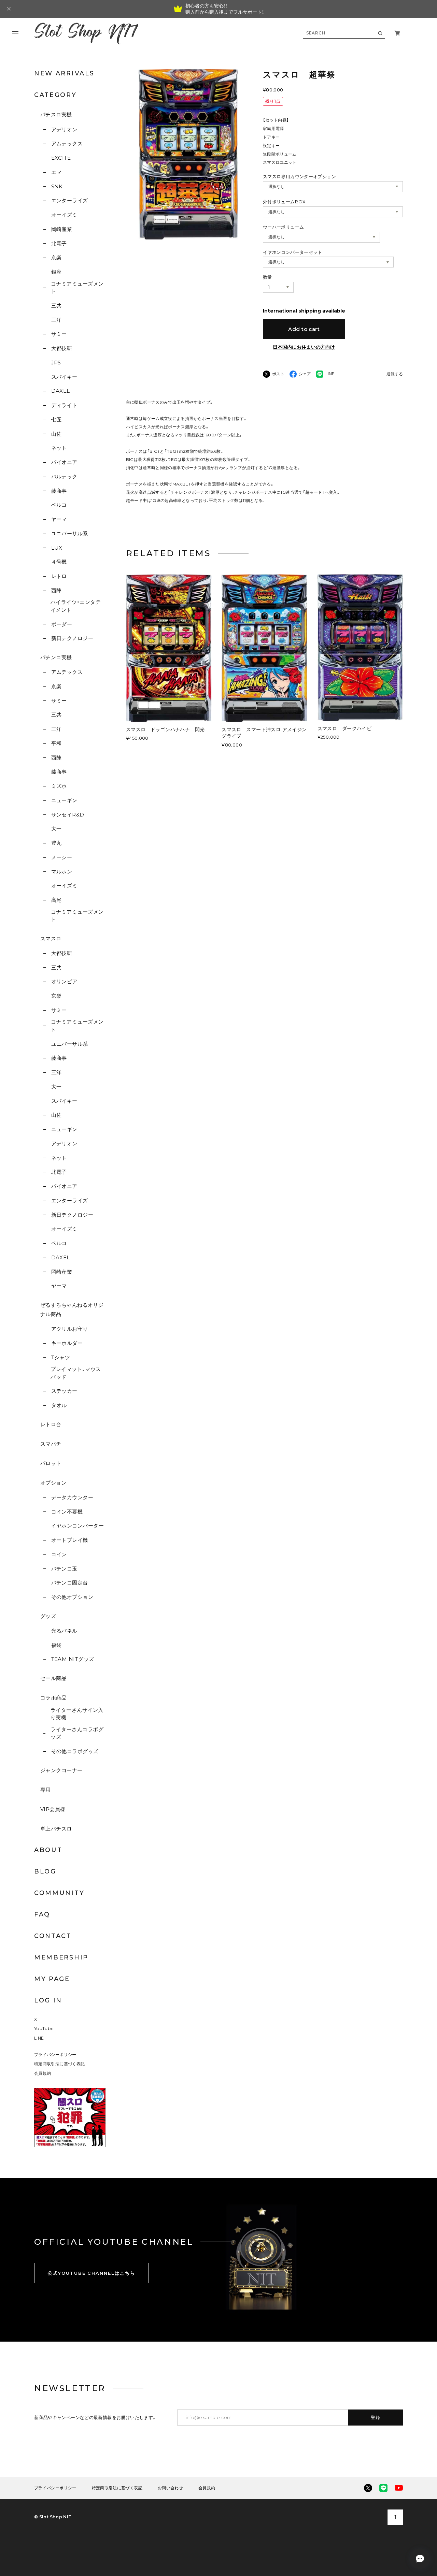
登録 (376, 2417)
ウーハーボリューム (284, 227)
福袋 (56, 1645)
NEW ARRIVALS (64, 73)
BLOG (45, 1871)
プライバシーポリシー (55, 2054)
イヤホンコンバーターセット (293, 252)
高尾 (56, 900)
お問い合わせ (170, 2488)
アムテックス (67, 143)
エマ (56, 172)
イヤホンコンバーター (77, 1526)
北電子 (59, 243)
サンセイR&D (68, 815)
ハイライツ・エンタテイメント (76, 606)
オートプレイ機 (70, 1540)
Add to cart (304, 329)
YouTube (44, 2029)
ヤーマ (59, 519)
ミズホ (59, 786)
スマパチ (51, 1444)
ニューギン (64, 800)
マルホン (62, 872)
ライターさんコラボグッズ (77, 1733)
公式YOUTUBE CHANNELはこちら (91, 2273)
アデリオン (64, 129)
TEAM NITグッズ (73, 1659)
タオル (59, 1405)
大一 (56, 829)
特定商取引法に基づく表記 (59, 2064)
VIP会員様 (53, 1809)
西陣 (56, 590)
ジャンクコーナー (61, 1770)
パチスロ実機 (56, 114)
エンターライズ (70, 200)
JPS (56, 363)
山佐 (56, 434)
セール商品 (53, 1678)
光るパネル (64, 1631)
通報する (395, 374)
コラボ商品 (53, 1698)
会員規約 (43, 2073)
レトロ (59, 576)
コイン (59, 1554)
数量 (267, 277)
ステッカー (64, 1391)
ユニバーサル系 (70, 533)
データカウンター (72, 1497)
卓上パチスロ (56, 1829)
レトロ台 (51, 1424)
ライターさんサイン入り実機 (77, 1714)
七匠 (56, 419)
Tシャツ (61, 1357)
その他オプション (72, 1597)
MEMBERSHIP (61, 1957)
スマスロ (51, 938)
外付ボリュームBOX (284, 202)
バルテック (64, 476)
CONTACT (53, 1936)
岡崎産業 (62, 229)
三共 (56, 306)
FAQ (42, 1914)
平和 (56, 743)
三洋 (56, 320)
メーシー (62, 857)
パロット (51, 1463)
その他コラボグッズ (75, 1751)
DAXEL (61, 391)
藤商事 (59, 491)
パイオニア (64, 462)
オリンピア (64, 981)
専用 (46, 1790)
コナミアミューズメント (77, 288)
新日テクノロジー (72, 638)
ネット (59, 448)
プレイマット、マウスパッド (76, 1373)
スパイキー (64, 377)
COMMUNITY (59, 1893)
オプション (53, 1483)
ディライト (64, 405)
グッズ (48, 1616)
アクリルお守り (70, 1329)
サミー (59, 334)
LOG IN (48, 2000)
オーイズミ (64, 215)
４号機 (59, 562)
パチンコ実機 (56, 657)
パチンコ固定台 (70, 1583)
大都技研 (62, 348)
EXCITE (61, 158)
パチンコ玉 (64, 1569)
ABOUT (48, 1850)
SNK (57, 186)
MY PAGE (52, 1979)
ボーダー (62, 624)
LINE (39, 2038)
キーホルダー (67, 1343)
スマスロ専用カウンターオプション (299, 176)
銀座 (56, 272)
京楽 (56, 257)
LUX (57, 548)
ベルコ (59, 505)
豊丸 (56, 843)
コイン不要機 (67, 1512)
